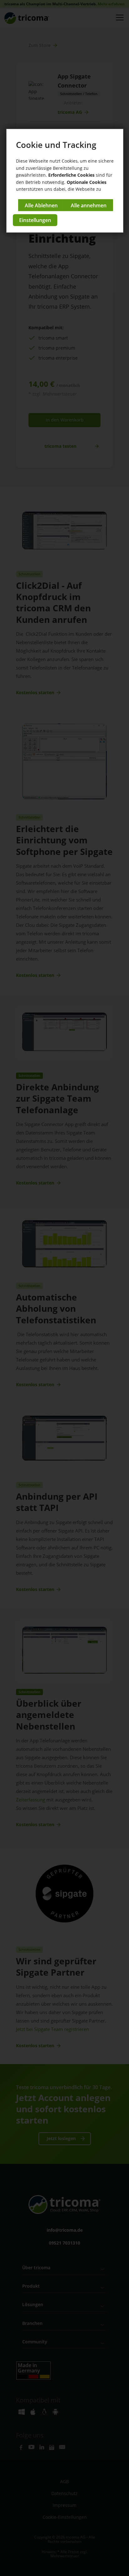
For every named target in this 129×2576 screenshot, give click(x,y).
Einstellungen (35, 220)
